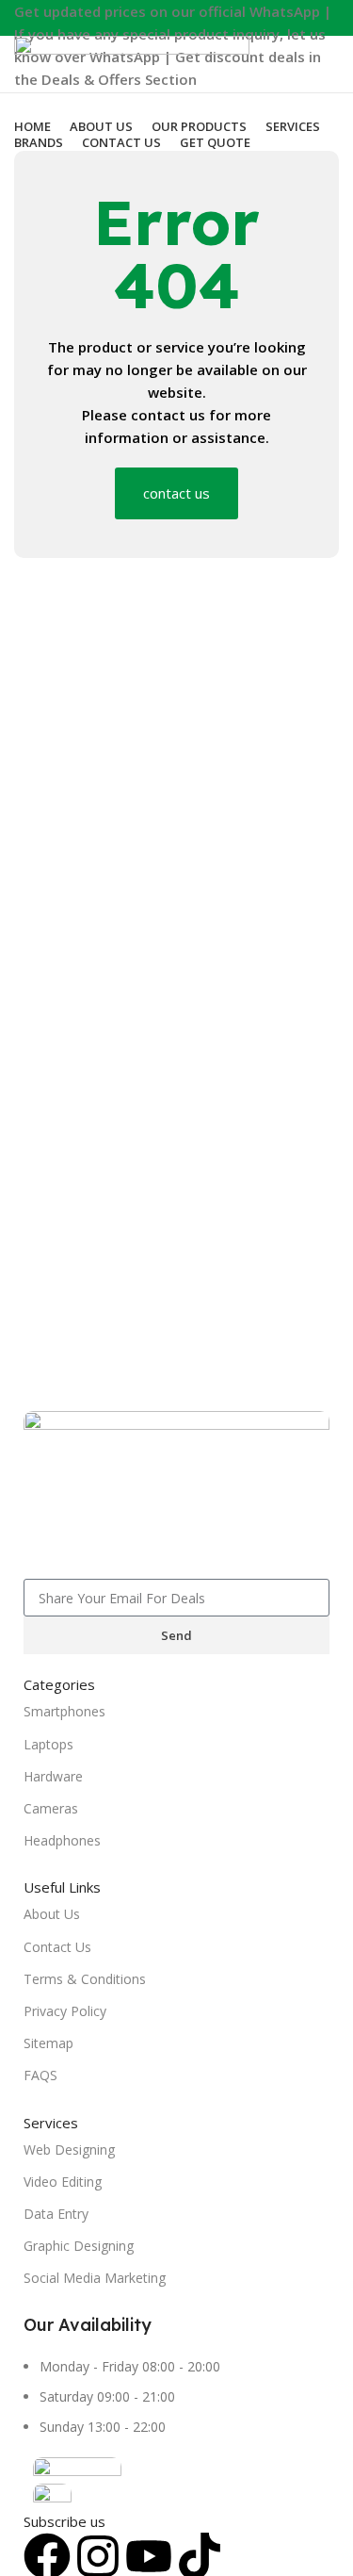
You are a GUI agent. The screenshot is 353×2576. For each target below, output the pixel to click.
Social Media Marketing (95, 2278)
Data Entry (56, 2214)
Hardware (53, 1776)
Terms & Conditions (85, 1979)
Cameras (51, 1808)
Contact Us (57, 1947)
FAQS (40, 2075)
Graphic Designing (79, 2246)
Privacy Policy (65, 2011)
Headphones (62, 1840)
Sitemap (48, 2043)
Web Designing (69, 2149)
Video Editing (63, 2182)
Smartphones (64, 1711)
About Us (52, 1914)
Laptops (48, 1744)
